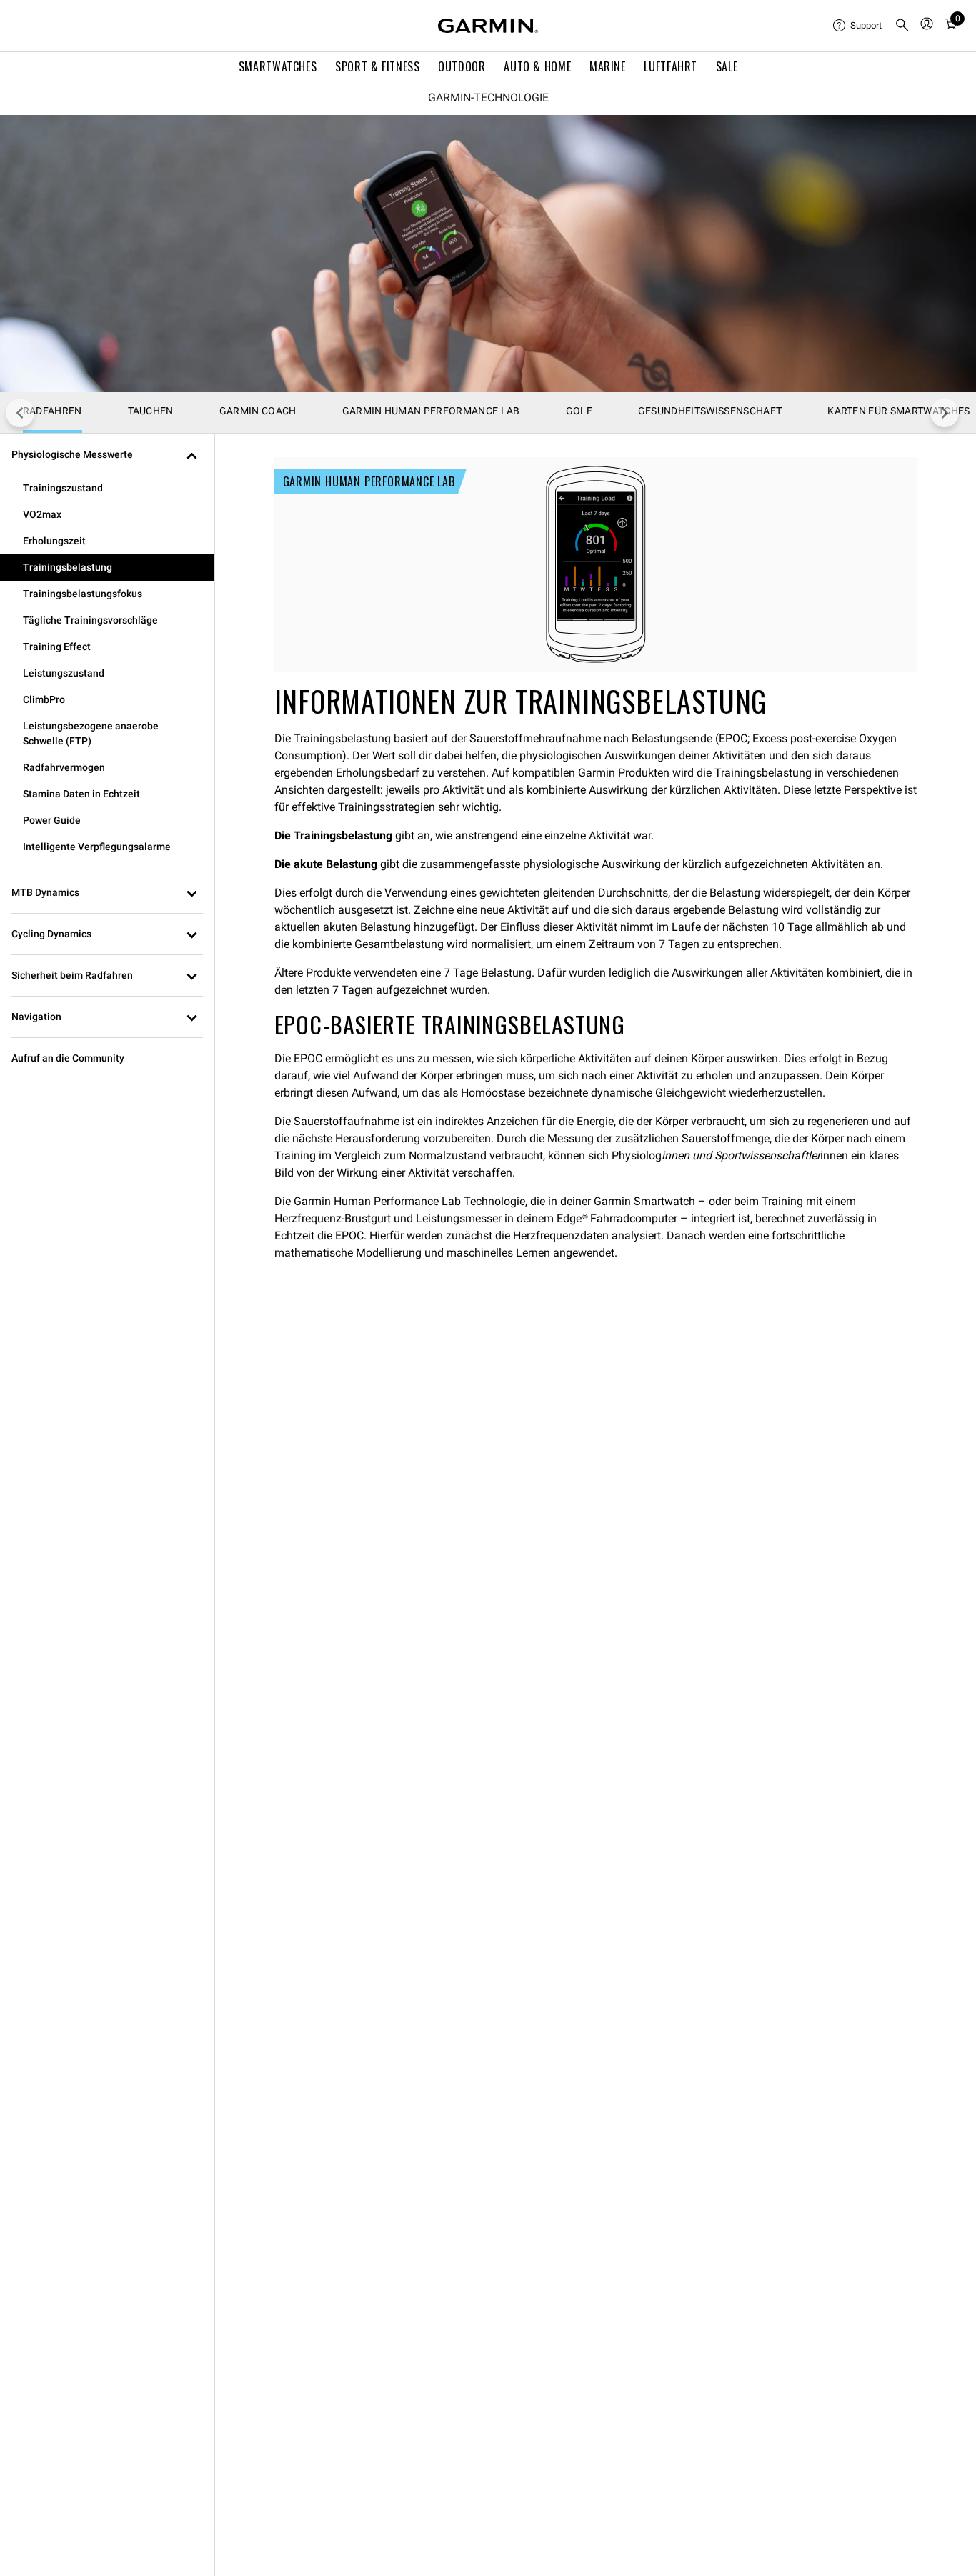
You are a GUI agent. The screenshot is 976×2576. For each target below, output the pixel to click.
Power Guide (52, 820)
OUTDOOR (462, 66)
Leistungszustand (64, 673)
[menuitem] (858, 26)
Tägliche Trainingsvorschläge (90, 620)
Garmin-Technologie (488, 98)
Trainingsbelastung (68, 567)
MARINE (608, 66)
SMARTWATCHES (278, 66)
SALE (727, 66)
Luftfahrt (671, 66)
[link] (488, 254)
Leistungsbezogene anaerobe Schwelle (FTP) (91, 733)
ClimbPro (44, 699)
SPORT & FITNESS (378, 66)
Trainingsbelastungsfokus (83, 594)
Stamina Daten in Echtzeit (81, 794)
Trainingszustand (63, 488)
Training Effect (57, 647)
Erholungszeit (54, 541)
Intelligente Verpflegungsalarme (97, 847)
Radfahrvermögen (64, 767)
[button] (107, 455)
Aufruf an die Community (68, 1058)
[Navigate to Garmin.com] (488, 26)
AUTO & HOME (537, 66)
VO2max (42, 514)
